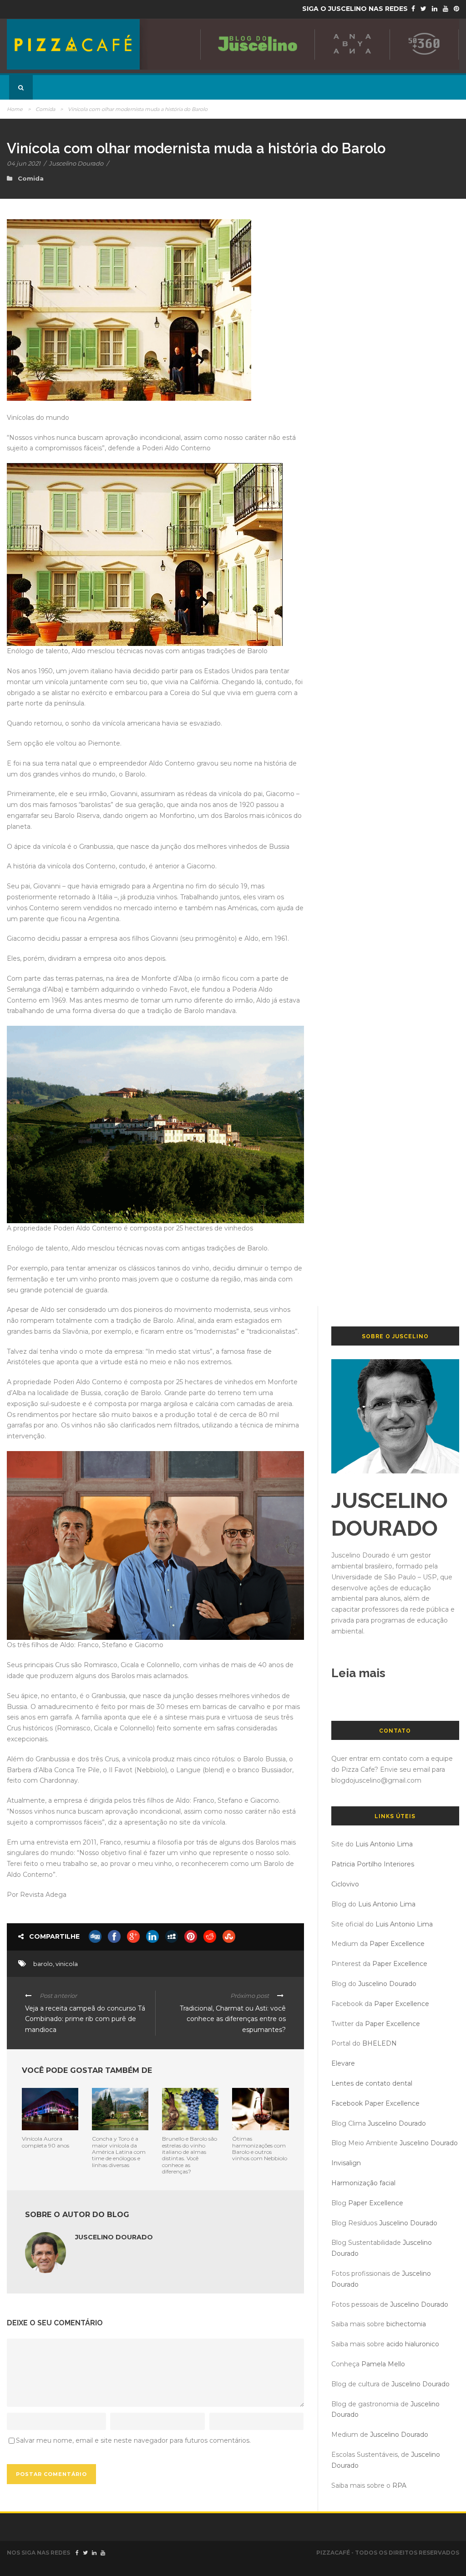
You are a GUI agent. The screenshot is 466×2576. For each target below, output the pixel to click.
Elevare (343, 2063)
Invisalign (346, 2163)
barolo (43, 1964)
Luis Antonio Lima (384, 1844)
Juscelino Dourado (76, 163)
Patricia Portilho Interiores (373, 1864)
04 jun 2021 (24, 163)
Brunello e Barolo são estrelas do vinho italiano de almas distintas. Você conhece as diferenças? (190, 2155)
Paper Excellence (397, 1944)
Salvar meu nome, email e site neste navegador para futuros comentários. (133, 2440)
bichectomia (406, 2324)
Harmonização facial (363, 2183)
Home (15, 109)
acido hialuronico (413, 2344)
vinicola (67, 1964)
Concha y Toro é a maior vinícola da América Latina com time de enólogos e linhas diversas (119, 2152)
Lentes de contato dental (372, 2083)
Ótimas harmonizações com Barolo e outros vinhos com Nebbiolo (260, 2148)
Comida (45, 109)
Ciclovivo (345, 1884)
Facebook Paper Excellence (375, 2103)
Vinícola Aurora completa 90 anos (46, 2142)
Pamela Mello (383, 2364)
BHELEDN (380, 2043)
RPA (399, 2485)
